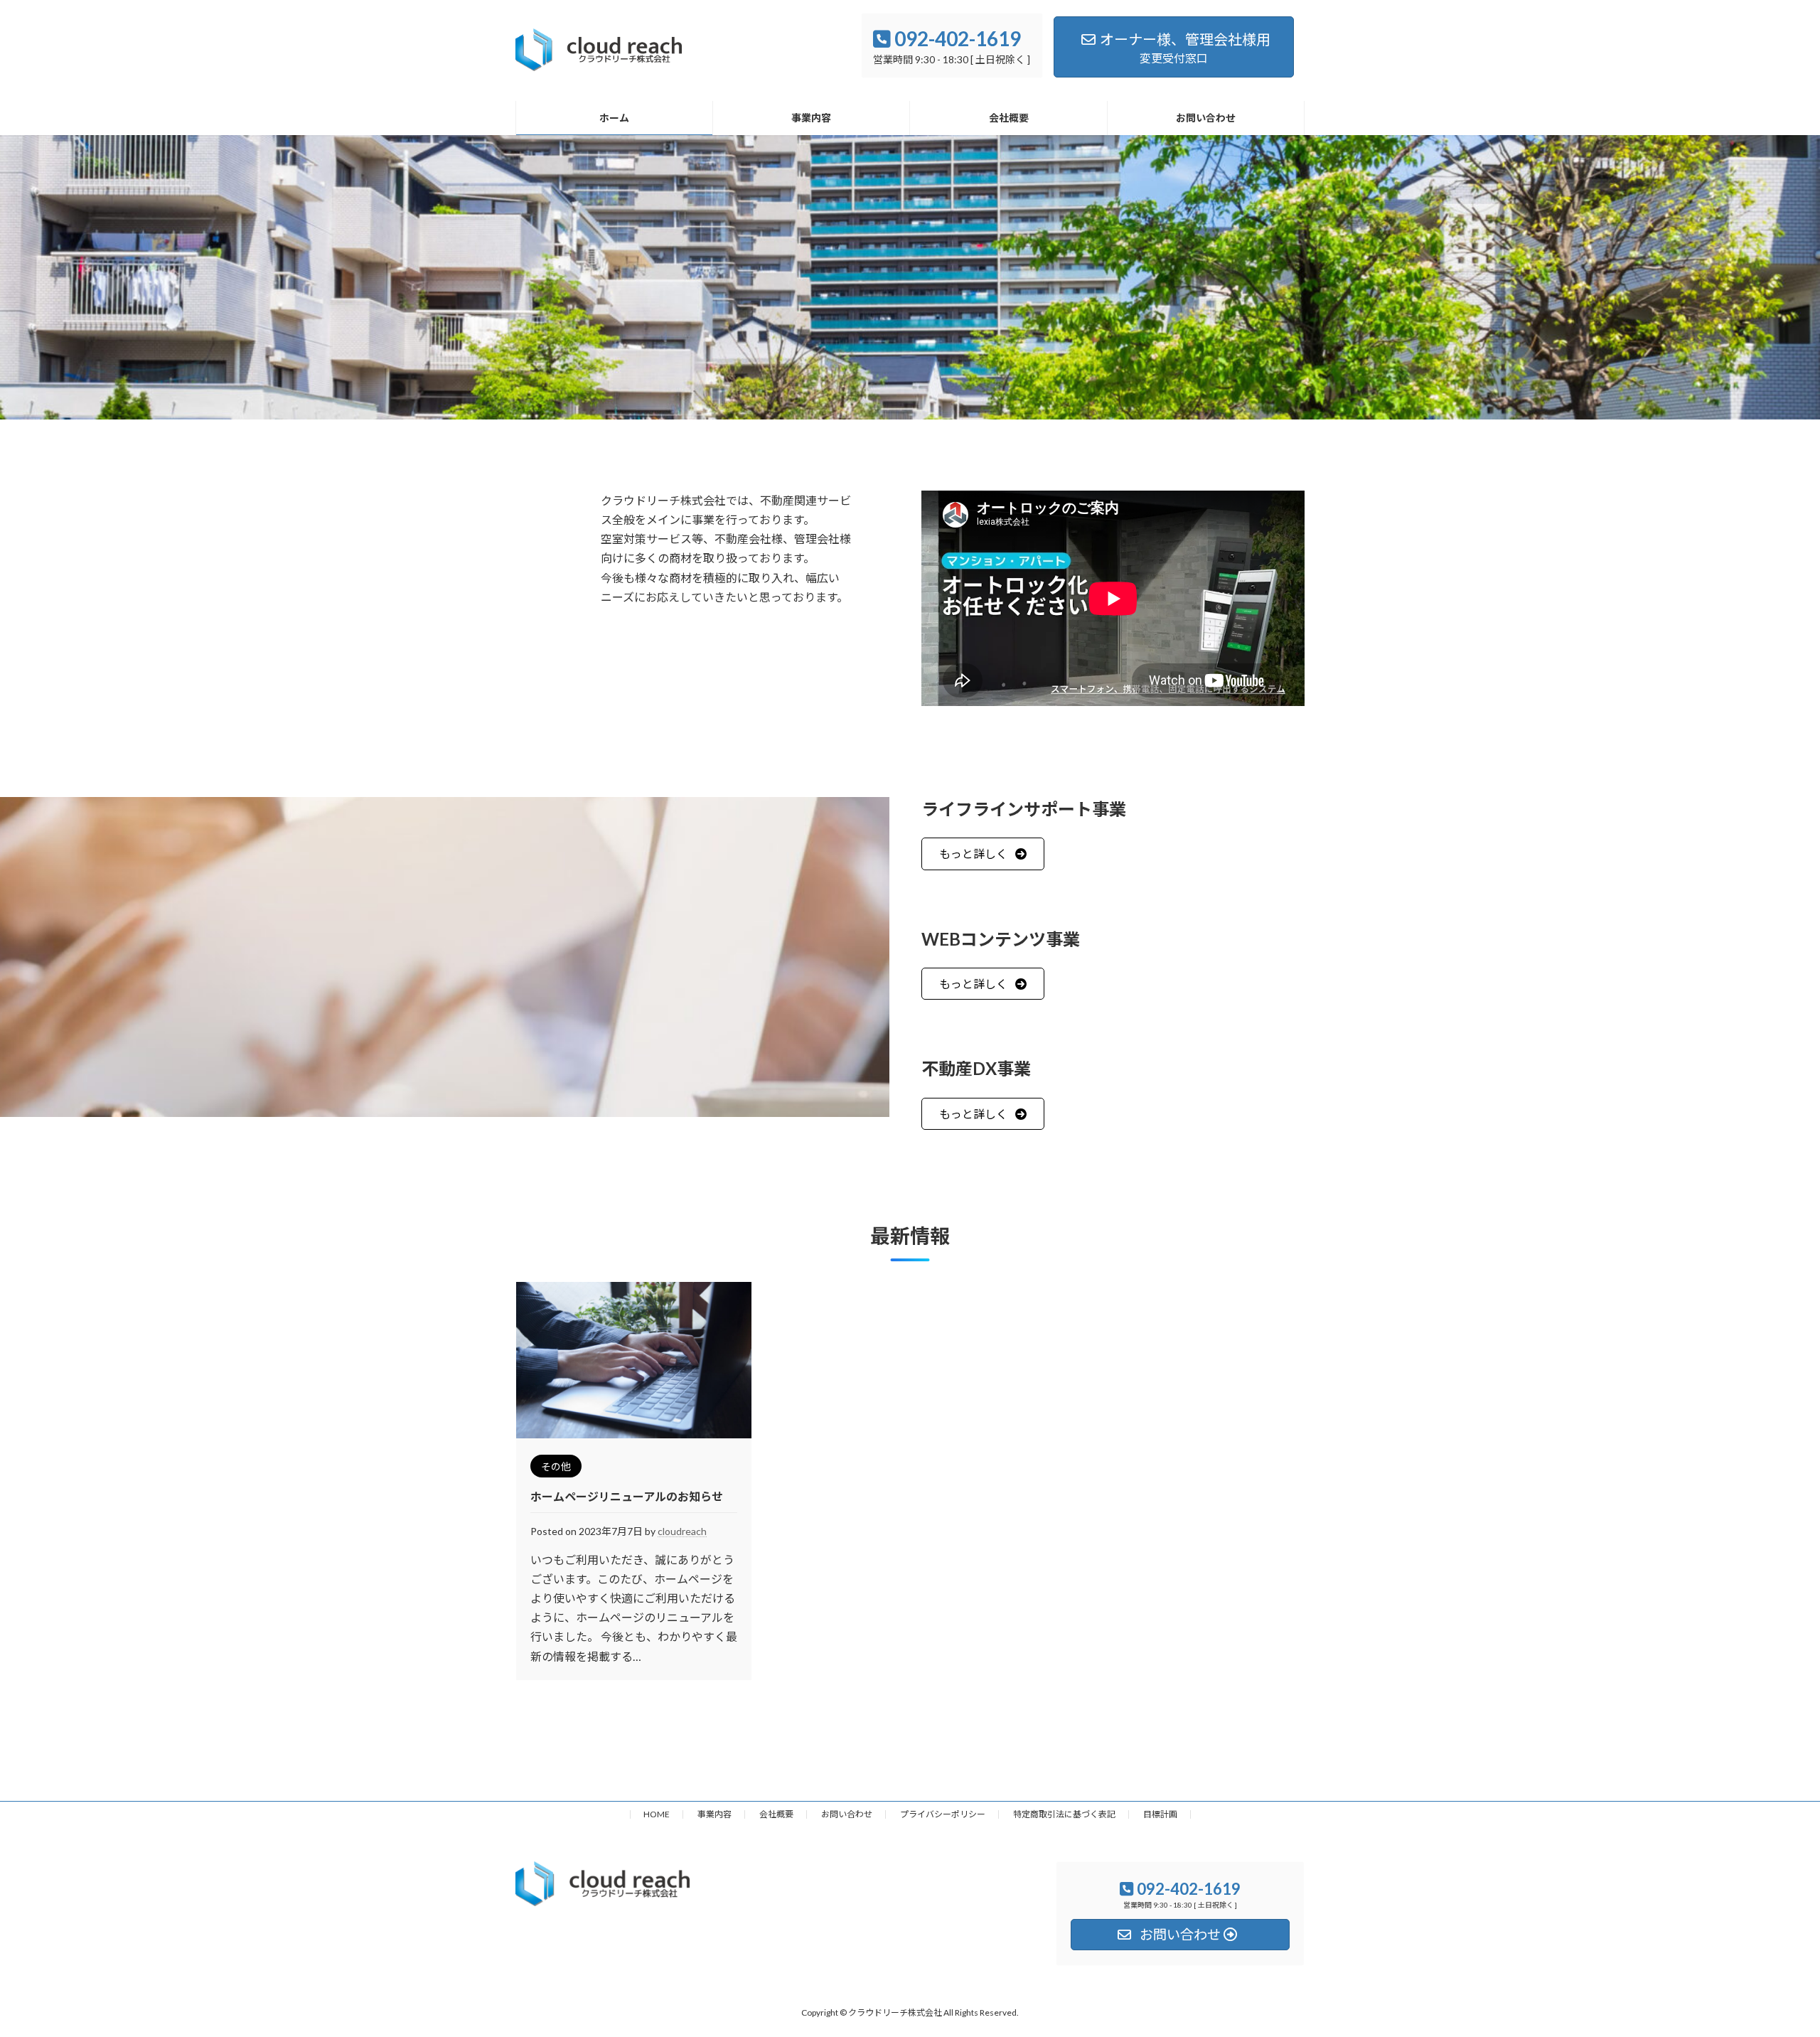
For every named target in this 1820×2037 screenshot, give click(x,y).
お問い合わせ (847, 1814)
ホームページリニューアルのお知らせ (627, 1496)
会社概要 (776, 1814)
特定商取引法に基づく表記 (1064, 1814)
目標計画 (1160, 1814)
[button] (983, 854)
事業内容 (714, 1814)
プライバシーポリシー (943, 1814)
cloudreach (682, 1531)
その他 (556, 1466)
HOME (657, 1814)
